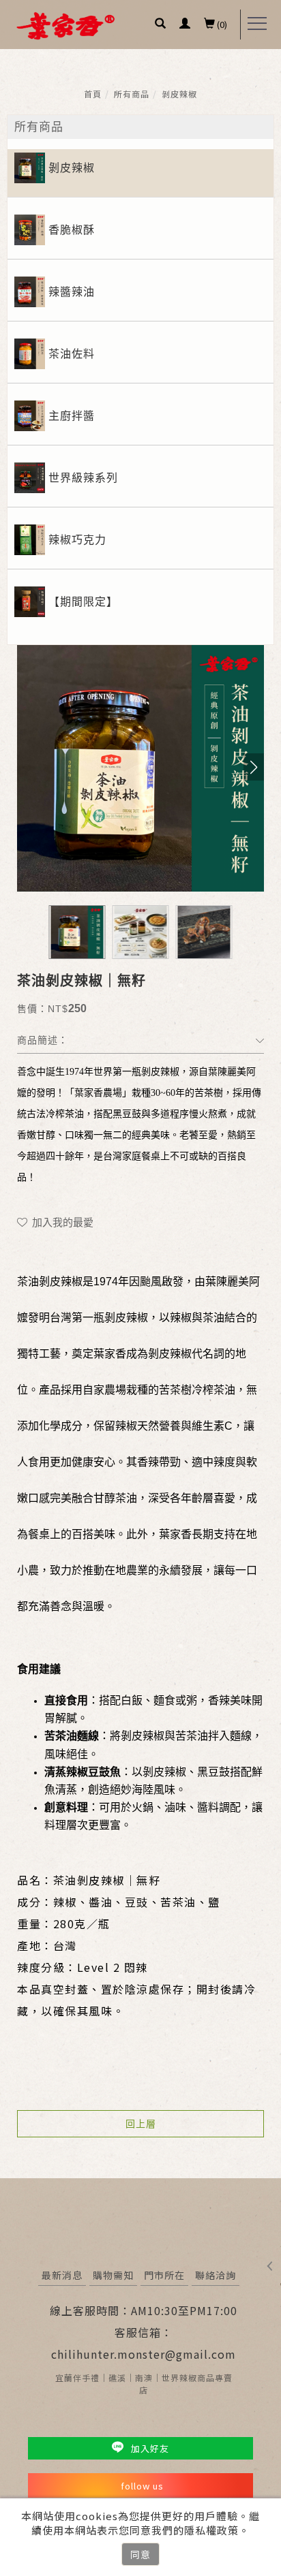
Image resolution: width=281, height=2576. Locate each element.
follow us (142, 2486)
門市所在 (164, 2275)
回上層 (141, 2124)
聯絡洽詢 (216, 2275)
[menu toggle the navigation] (257, 24)
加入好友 (149, 2448)
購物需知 (113, 2275)
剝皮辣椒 (179, 94)
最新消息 (62, 2275)
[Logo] (65, 25)
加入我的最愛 (61, 1222)
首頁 (93, 94)
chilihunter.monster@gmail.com (144, 2354)
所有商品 (132, 94)
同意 (140, 2554)
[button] (160, 25)
